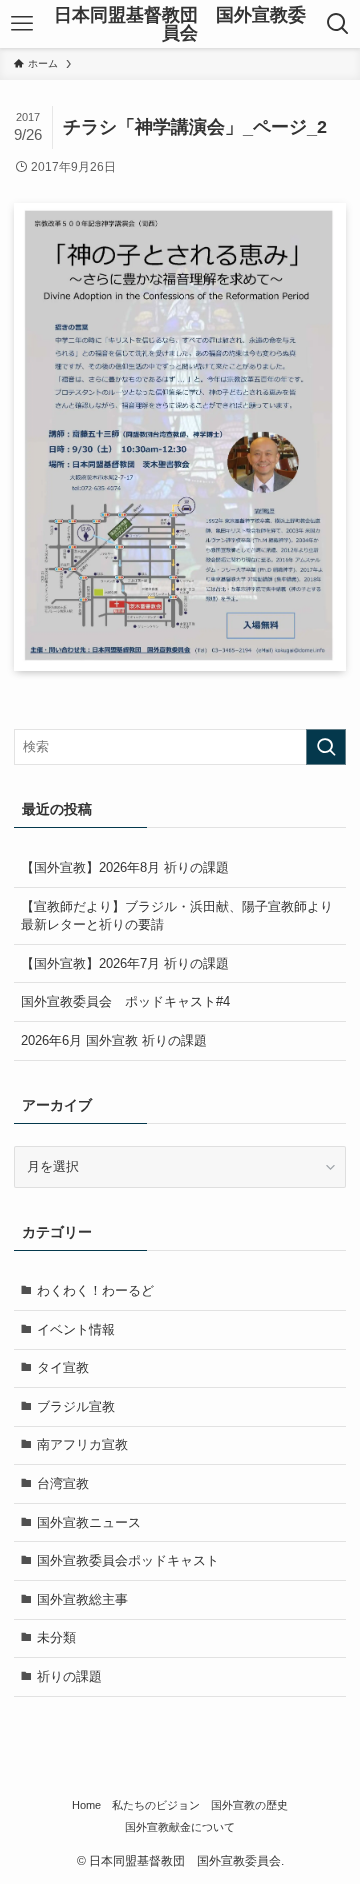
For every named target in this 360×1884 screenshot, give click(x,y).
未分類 (56, 1637)
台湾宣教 (63, 1483)
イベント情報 (76, 1329)
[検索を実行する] (326, 747)
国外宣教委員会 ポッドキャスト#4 (125, 1001)
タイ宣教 (63, 1367)
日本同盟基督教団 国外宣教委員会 (180, 24)
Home (86, 1805)
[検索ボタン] (338, 24)
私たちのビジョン (156, 1805)
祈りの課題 (69, 1676)
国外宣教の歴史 (249, 1805)
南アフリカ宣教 (82, 1444)
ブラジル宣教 (76, 1406)
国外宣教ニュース (89, 1522)
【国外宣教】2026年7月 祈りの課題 (125, 963)
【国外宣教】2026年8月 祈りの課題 (125, 867)
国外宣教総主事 (82, 1599)
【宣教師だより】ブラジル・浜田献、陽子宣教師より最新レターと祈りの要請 (177, 915)
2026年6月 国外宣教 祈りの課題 (114, 1040)
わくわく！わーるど (95, 1290)
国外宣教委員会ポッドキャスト (128, 1560)
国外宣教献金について (180, 1827)
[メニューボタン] (21, 24)
